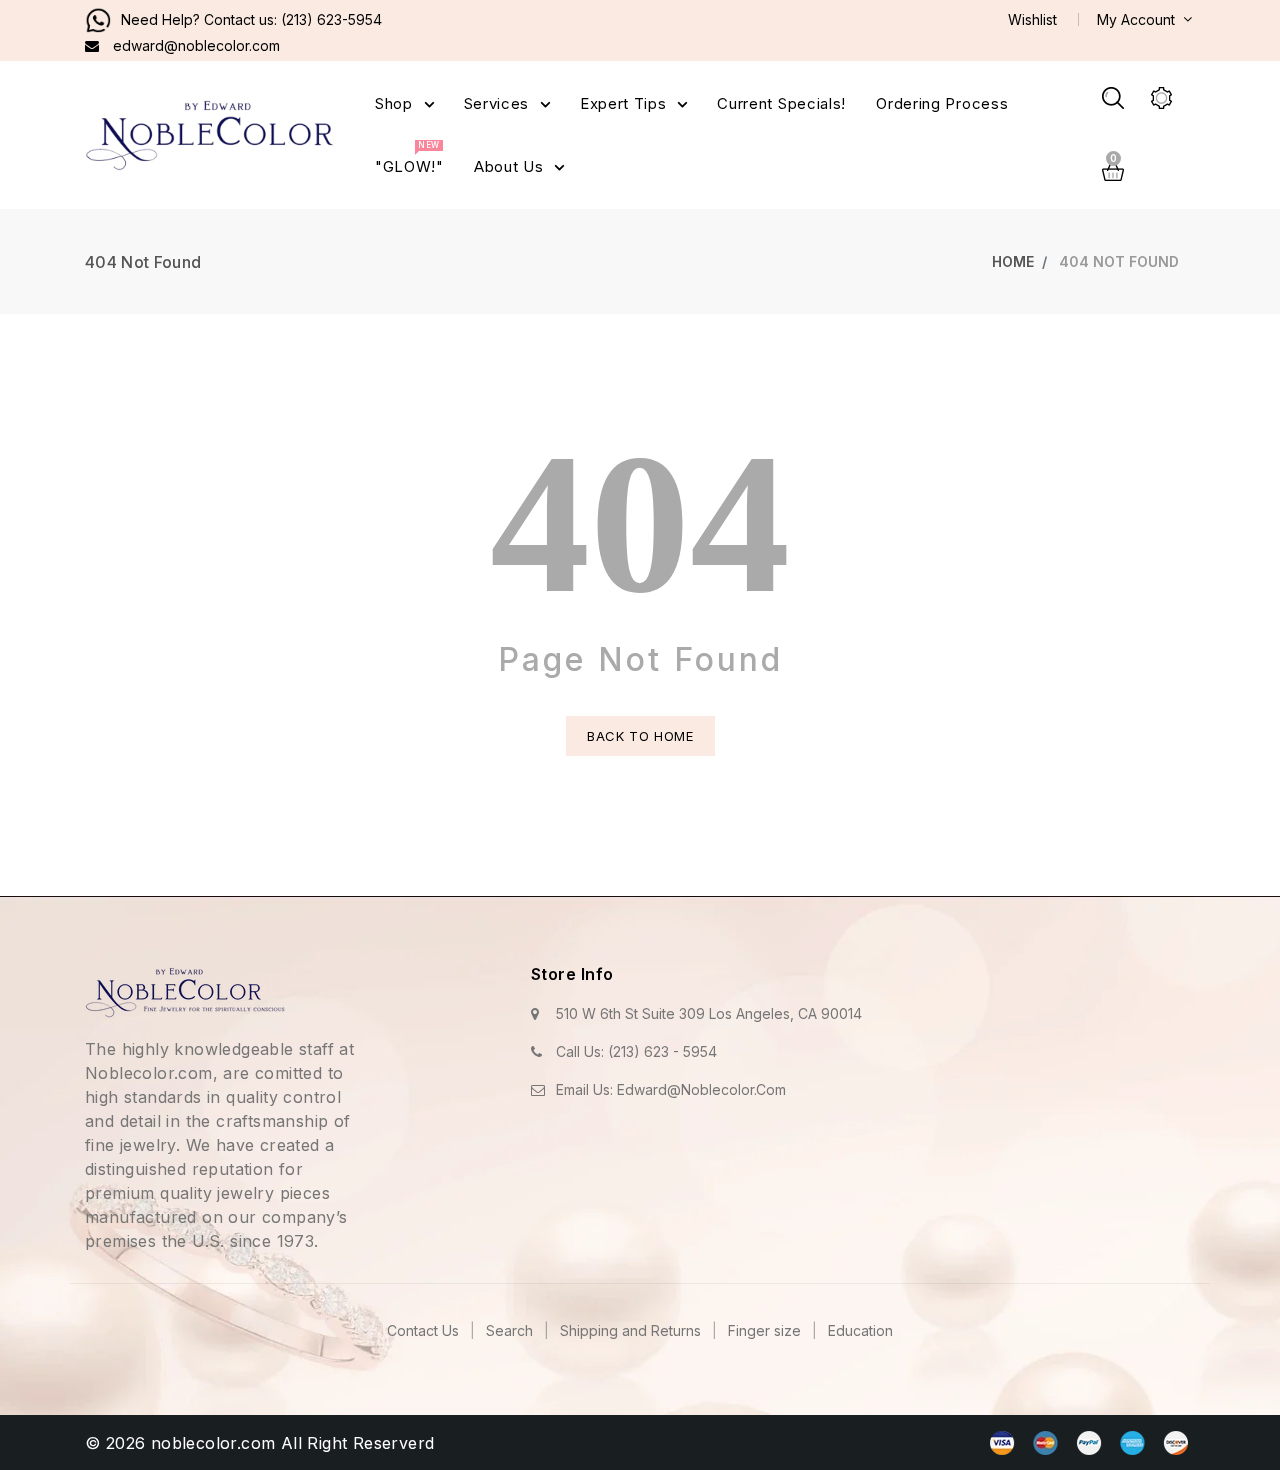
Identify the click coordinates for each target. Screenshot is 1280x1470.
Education (860, 1330)
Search (511, 1330)
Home (1013, 261)
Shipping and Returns (632, 1330)
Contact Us (425, 1330)
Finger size (766, 1330)
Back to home (640, 736)
